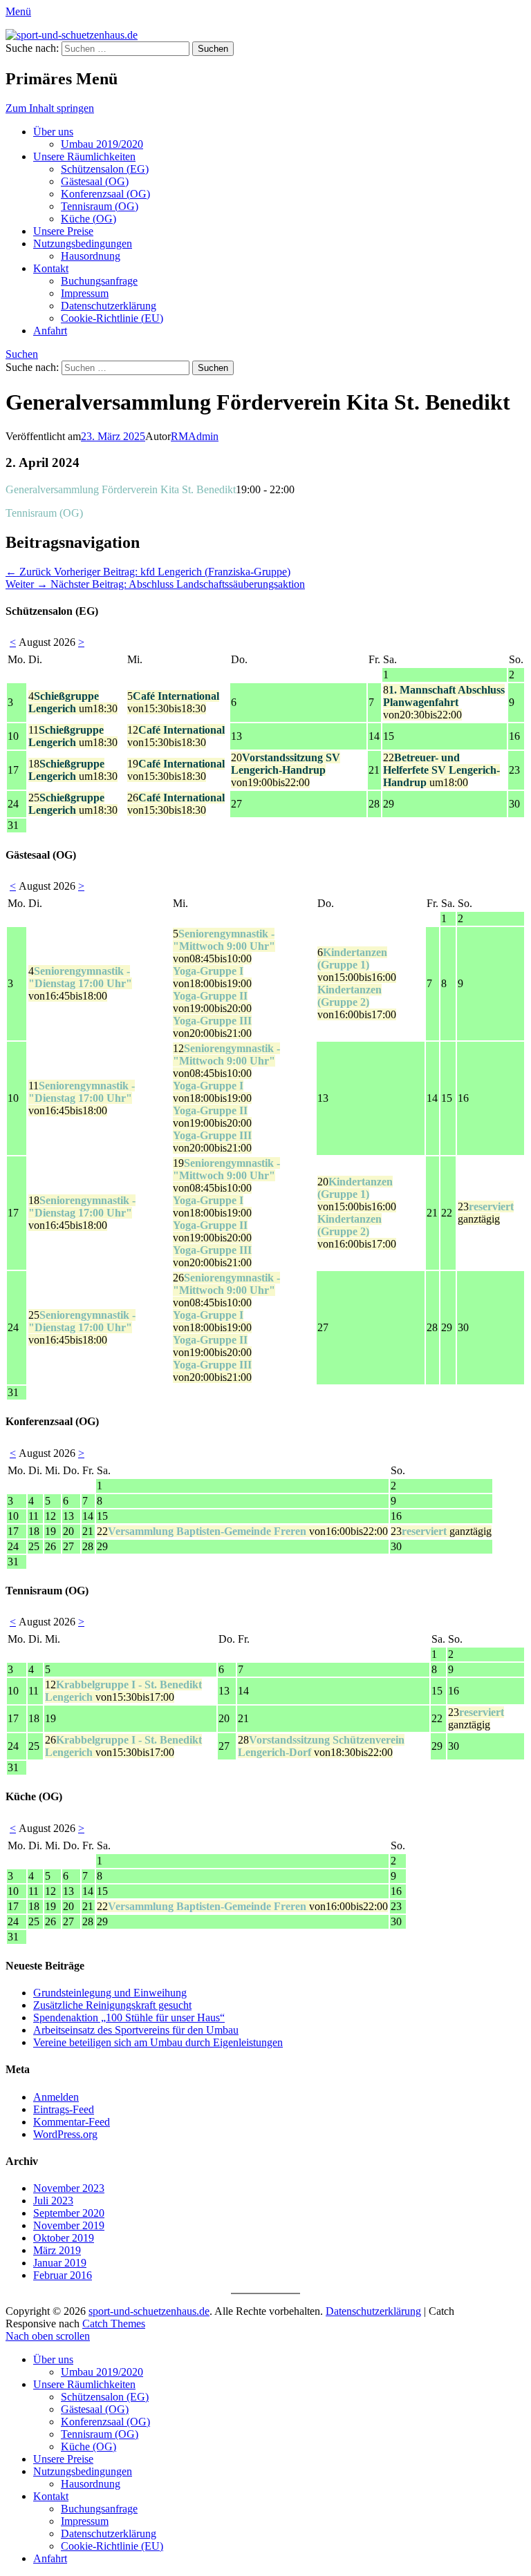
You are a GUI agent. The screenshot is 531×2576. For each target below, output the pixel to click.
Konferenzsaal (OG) (105, 194)
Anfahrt (50, 331)
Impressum (85, 293)
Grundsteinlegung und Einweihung (110, 1993)
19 (176, 770)
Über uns (53, 132)
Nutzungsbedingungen (83, 244)
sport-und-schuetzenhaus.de (149, 2311)
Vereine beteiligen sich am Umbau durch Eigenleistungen (158, 2042)
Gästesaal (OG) (95, 181)
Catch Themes (114, 2324)
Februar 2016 (63, 2275)
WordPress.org (65, 2134)
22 (441, 770)
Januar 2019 (60, 2263)
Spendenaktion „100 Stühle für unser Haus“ (129, 2017)
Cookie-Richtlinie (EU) (112, 318)
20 (286, 770)
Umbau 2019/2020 (102, 144)
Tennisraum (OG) (100, 206)
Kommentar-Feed (72, 2122)
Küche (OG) (88, 219)
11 (73, 736)
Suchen (22, 354)
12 (176, 736)
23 (486, 1213)
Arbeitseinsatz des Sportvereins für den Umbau (136, 2030)
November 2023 (69, 2188)
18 (73, 770)
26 (176, 804)
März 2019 (57, 2250)
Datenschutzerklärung (109, 306)
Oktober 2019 (64, 2238)
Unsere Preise (63, 231)
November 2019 (69, 2225)
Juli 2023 (53, 2201)
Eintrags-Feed (64, 2109)
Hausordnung (91, 256)
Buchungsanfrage (99, 281)
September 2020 (69, 2213)
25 (73, 804)
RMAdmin (195, 436)
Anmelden (56, 2097)
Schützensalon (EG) (105, 169)
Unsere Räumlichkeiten (84, 156)
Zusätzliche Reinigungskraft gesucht (112, 2005)
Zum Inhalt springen (50, 108)
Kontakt (51, 268)
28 (321, 1746)
